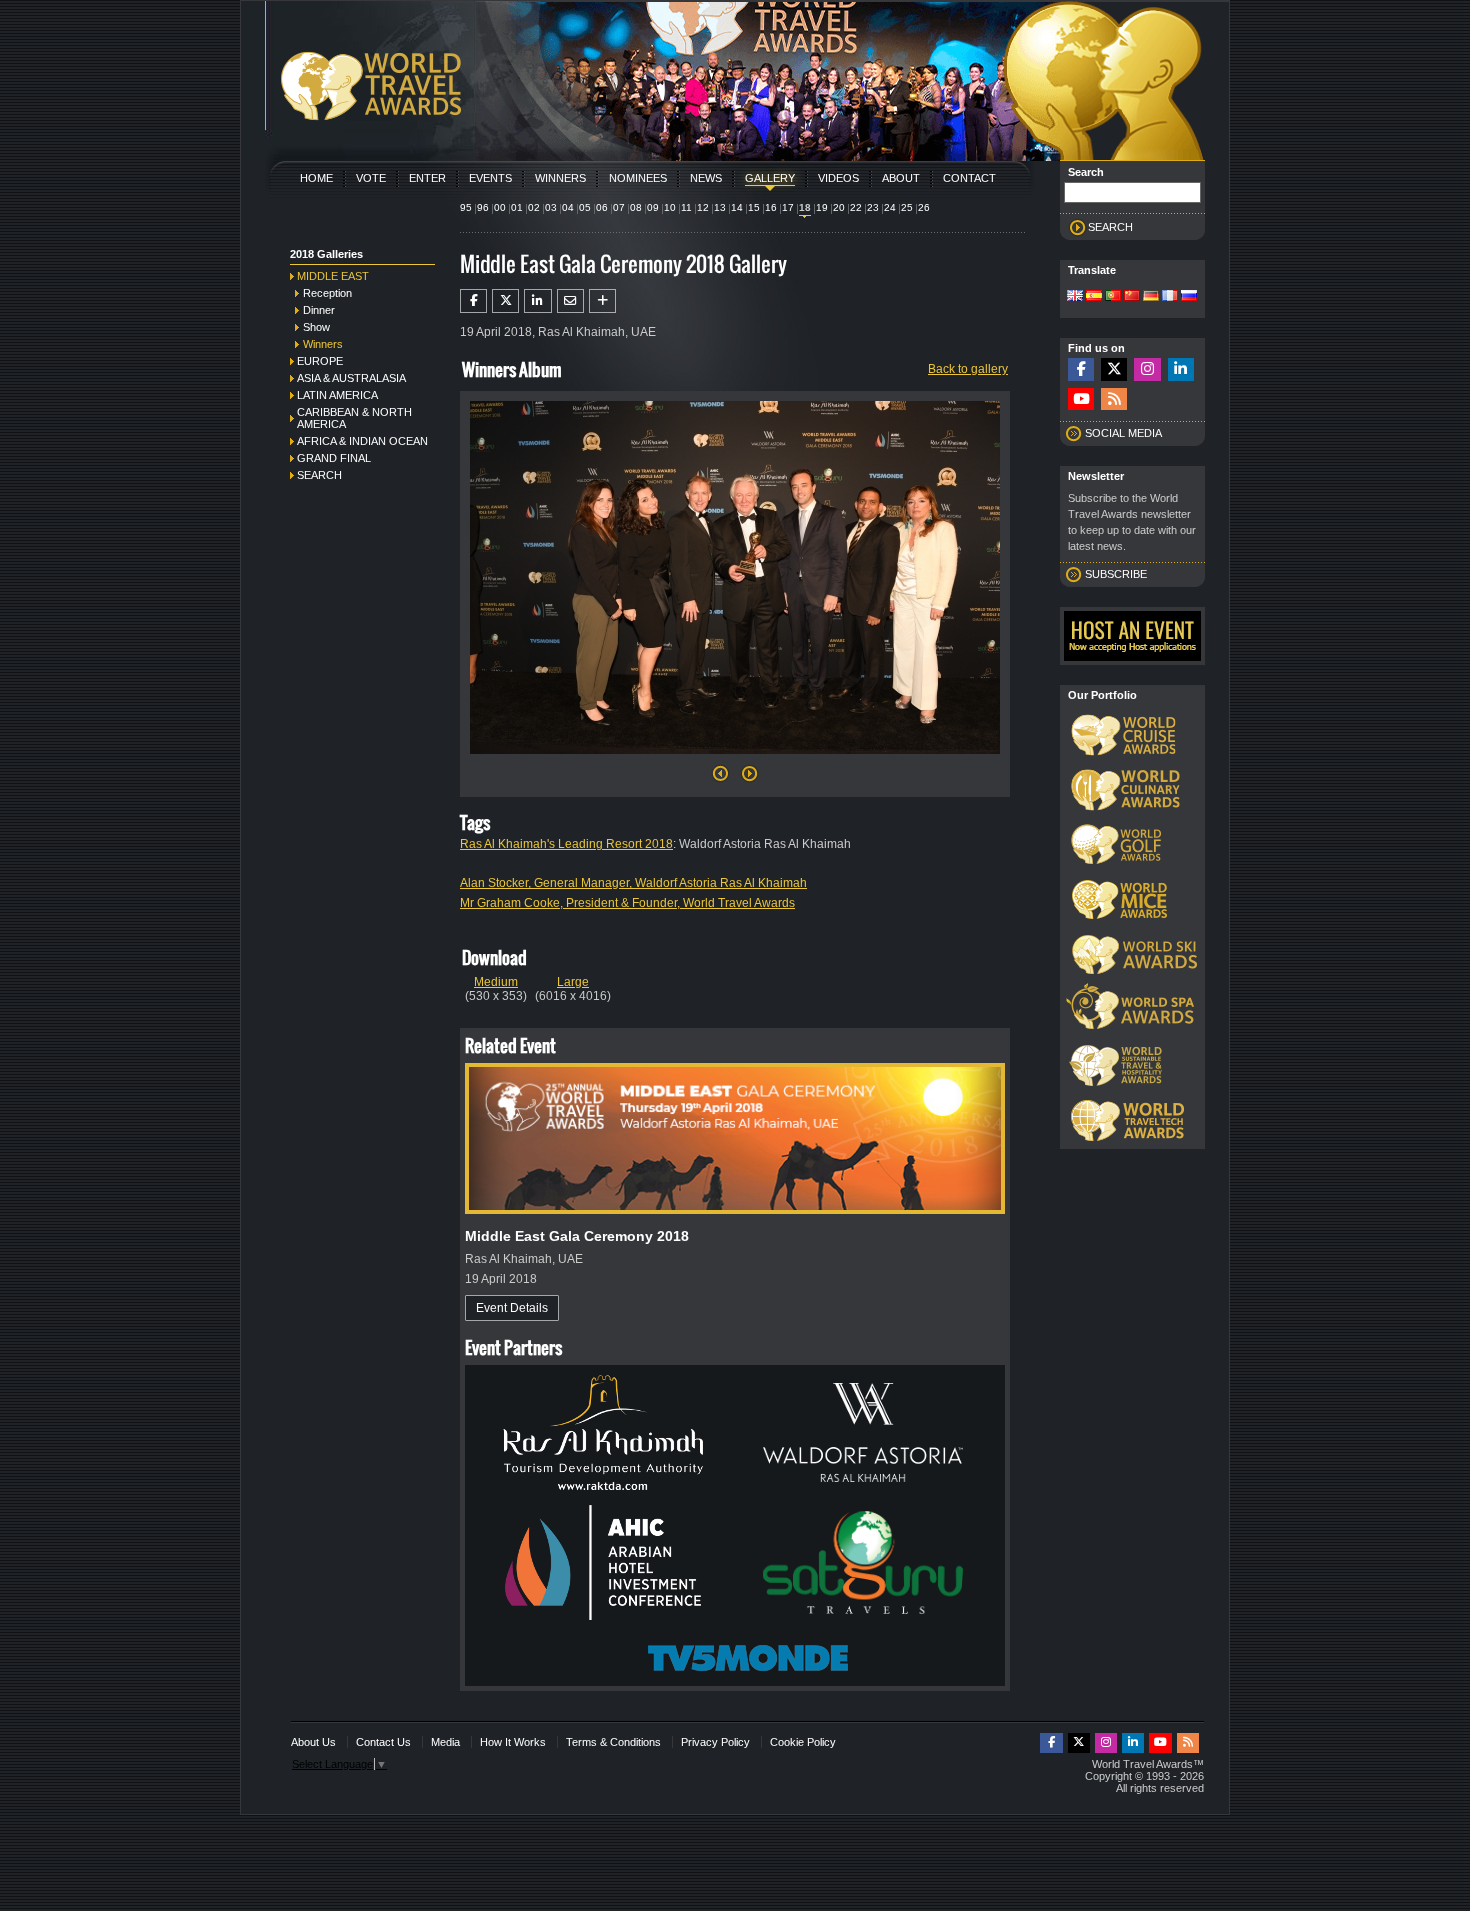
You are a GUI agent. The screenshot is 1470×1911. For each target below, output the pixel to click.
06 (602, 207)
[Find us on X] (1114, 369)
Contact (969, 178)
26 (924, 207)
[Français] (1170, 297)
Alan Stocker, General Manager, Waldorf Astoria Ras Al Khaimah (633, 883)
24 (890, 207)
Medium (496, 982)
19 (822, 207)
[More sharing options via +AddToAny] (602, 301)
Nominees (638, 178)
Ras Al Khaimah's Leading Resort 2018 (566, 844)
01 (517, 207)
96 (483, 207)
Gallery (770, 178)
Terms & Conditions (613, 1742)
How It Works (513, 1742)
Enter (427, 178)
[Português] (1113, 297)
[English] (1075, 297)
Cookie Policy (803, 1742)
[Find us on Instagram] (1147, 369)
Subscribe (1116, 574)
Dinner (319, 310)
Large (573, 982)
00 (500, 207)
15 (754, 207)
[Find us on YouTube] (1081, 399)
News (706, 178)
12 (703, 207)
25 (907, 207)
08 (636, 207)
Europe (320, 361)
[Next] (735, 760)
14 (737, 207)
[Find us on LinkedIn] (1181, 369)
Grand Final (334, 458)
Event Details (512, 1308)
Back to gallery (968, 369)
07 (619, 207)
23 (873, 207)
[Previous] (720, 779)
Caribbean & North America (354, 418)
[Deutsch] (1151, 297)
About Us (313, 1742)
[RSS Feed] (1114, 399)
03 (551, 207)
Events (490, 178)
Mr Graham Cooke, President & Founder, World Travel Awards (627, 903)
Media (445, 1742)
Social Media (1123, 433)
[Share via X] (505, 301)
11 (686, 207)
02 (534, 207)
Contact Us (383, 1742)
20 (839, 207)
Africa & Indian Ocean (362, 441)
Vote (371, 178)
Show (316, 327)
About (901, 178)
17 (788, 207)
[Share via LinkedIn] (537, 301)
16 (771, 207)
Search (319, 475)
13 (720, 207)
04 (568, 207)
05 (585, 207)
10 (670, 207)
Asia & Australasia (351, 378)
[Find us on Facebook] (1081, 369)
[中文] (1132, 297)
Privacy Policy (715, 1742)
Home (316, 178)
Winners (560, 178)
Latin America (337, 395)
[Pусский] (1189, 297)
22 (856, 207)
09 (653, 207)
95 (466, 207)
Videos (838, 178)
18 (805, 207)
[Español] (1094, 297)
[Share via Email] (570, 301)
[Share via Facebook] (473, 301)
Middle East (333, 276)
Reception (327, 293)
